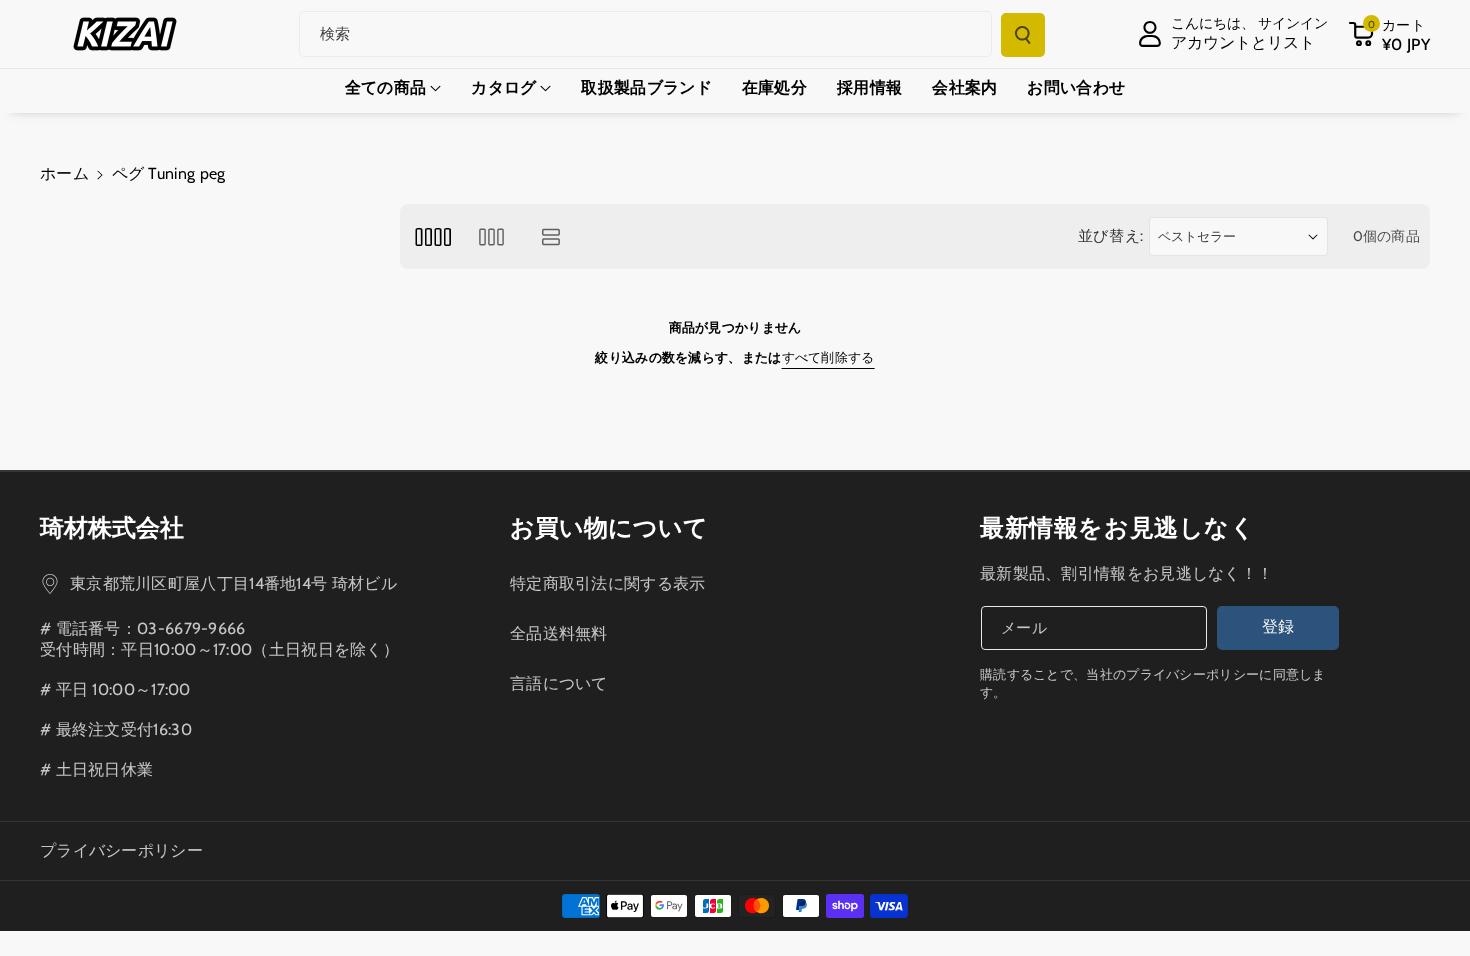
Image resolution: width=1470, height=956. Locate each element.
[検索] (1023, 35)
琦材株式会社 (112, 527)
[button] (1389, 34)
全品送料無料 (559, 633)
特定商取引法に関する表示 (608, 583)
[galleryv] (491, 236)
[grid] (432, 236)
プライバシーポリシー (121, 850)
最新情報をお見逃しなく (1118, 527)
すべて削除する (828, 357)
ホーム (64, 173)
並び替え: (1111, 236)
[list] (551, 236)
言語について (559, 683)
